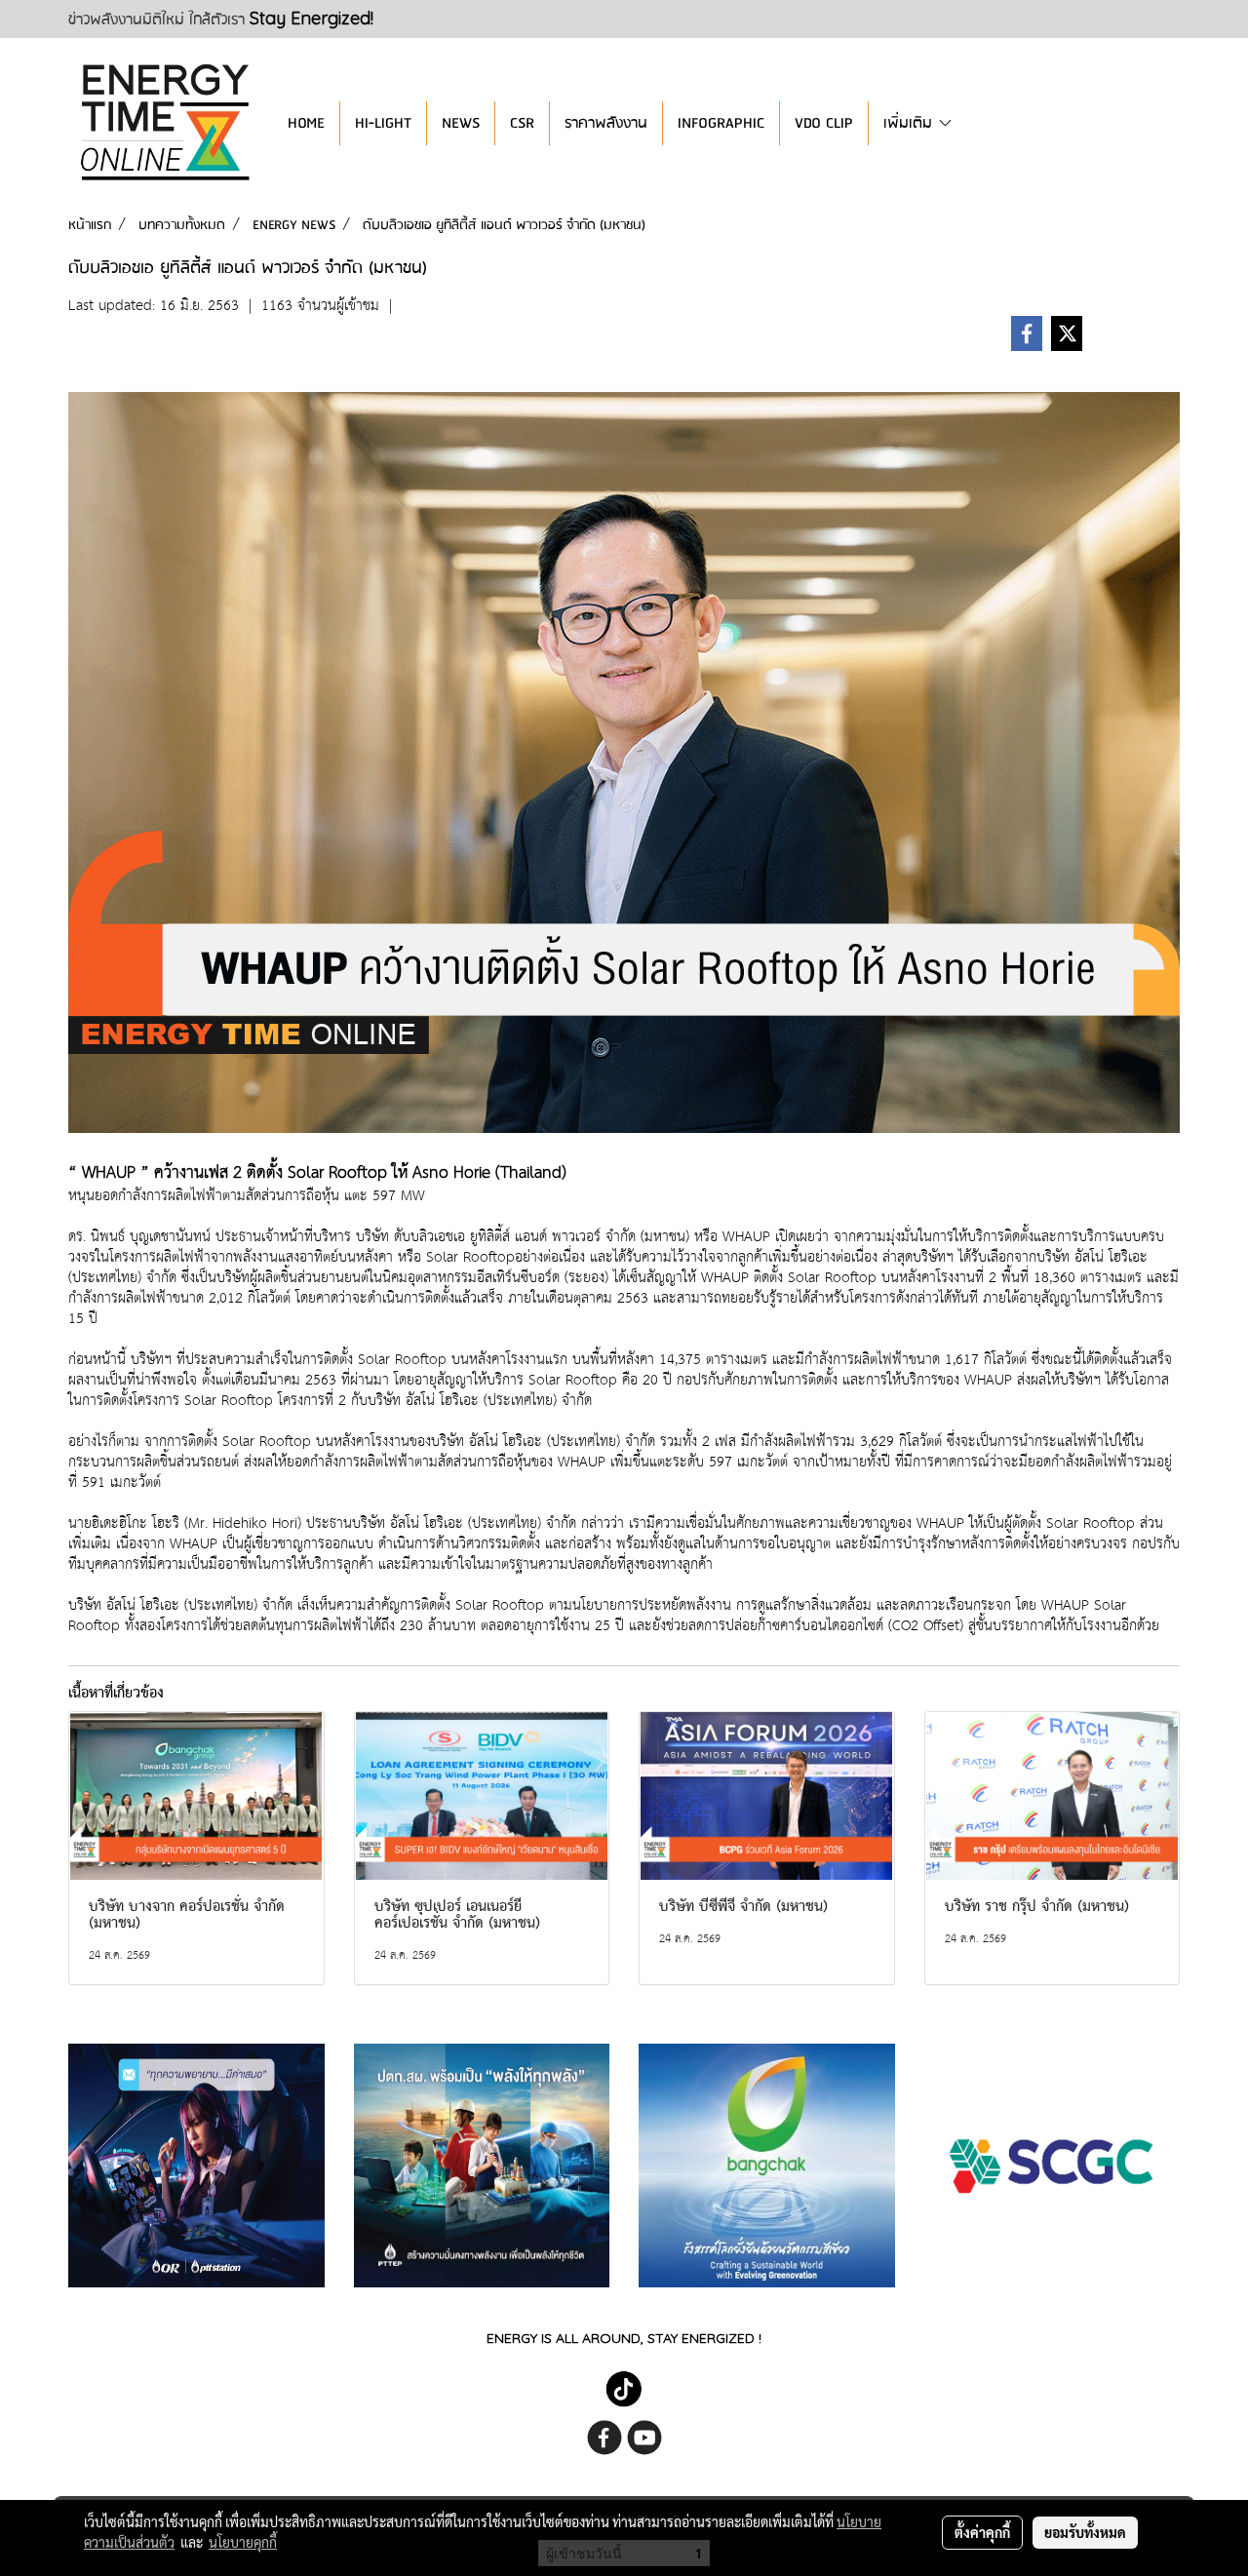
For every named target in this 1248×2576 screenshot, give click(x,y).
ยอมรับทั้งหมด (1085, 2532)
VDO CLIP (824, 123)
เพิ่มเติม (910, 123)
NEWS (461, 123)
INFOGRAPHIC (721, 123)
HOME (306, 123)
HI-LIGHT (383, 123)
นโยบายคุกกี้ (243, 2542)
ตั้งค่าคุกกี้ (982, 2532)
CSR (522, 123)
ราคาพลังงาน (606, 123)
